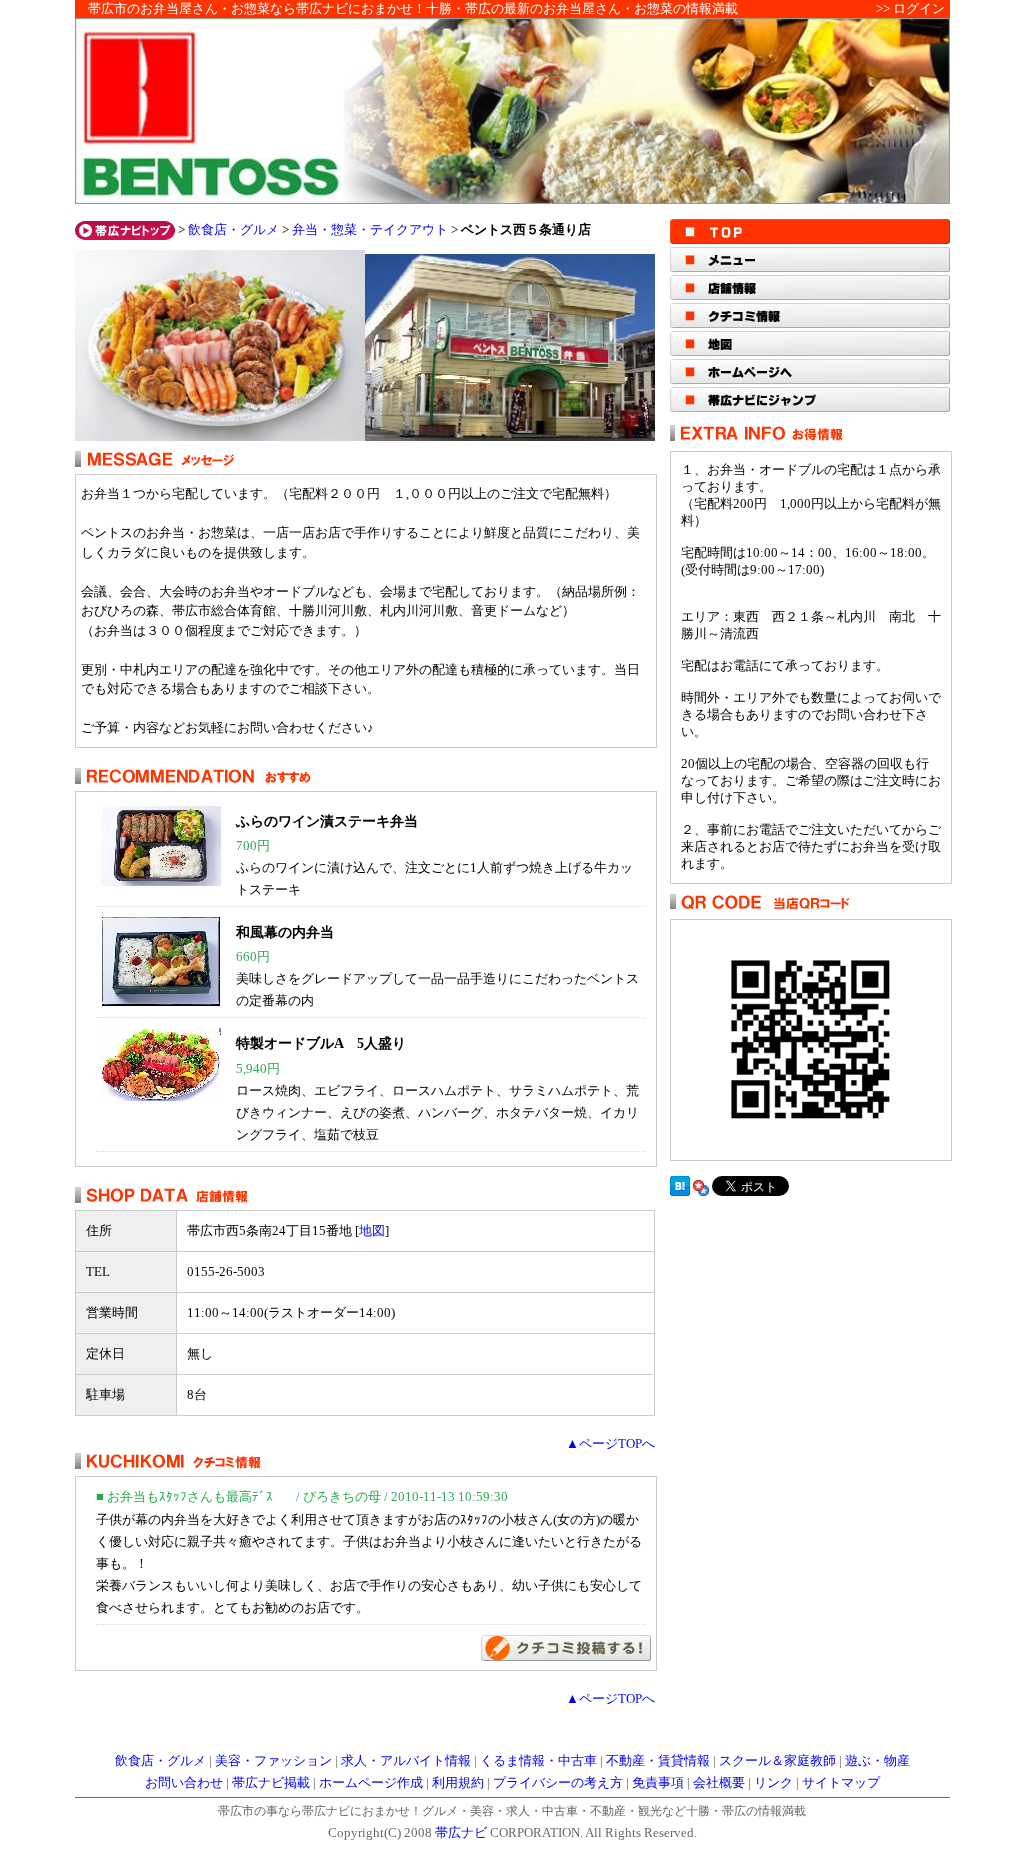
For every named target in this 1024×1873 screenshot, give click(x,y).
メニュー (810, 259)
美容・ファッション (273, 1761)
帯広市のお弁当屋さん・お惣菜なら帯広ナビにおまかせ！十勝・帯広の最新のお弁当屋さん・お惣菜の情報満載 (413, 8)
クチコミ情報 (810, 315)
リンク (773, 1783)
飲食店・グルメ (233, 230)
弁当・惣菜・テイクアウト (370, 230)
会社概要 (719, 1783)
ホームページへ (810, 371)
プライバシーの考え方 (558, 1783)
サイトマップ (841, 1783)
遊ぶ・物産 (877, 1761)
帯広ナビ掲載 (271, 1783)
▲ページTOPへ (610, 1444)
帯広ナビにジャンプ (810, 399)
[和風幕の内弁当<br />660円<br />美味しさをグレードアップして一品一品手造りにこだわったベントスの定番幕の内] (161, 1001)
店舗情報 (810, 287)
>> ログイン (910, 8)
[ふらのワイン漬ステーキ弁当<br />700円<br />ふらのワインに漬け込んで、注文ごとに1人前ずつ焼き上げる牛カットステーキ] (161, 881)
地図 (372, 1230)
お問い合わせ (184, 1783)
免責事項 (658, 1783)
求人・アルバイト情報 (406, 1761)
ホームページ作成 (371, 1783)
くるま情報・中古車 (538, 1761)
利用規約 (458, 1783)
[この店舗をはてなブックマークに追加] (680, 1192)
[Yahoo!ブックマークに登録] (701, 1192)
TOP (810, 231)
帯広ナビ (461, 1833)
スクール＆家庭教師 (777, 1761)
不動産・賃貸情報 (658, 1761)
